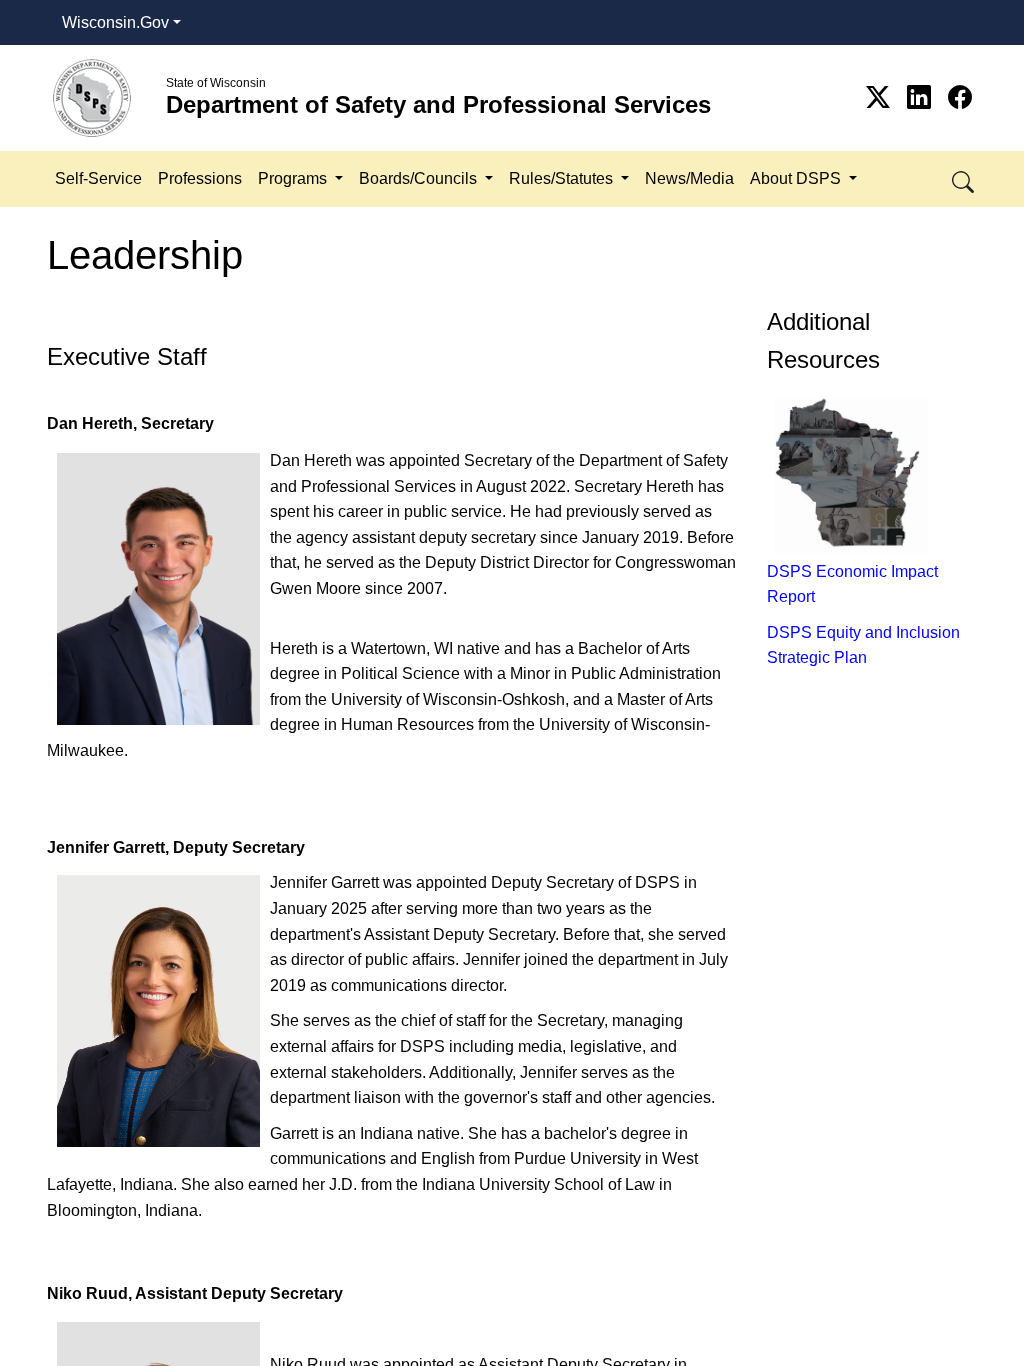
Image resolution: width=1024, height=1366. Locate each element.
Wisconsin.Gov (115, 22)
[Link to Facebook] (960, 97)
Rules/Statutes (563, 178)
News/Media (689, 178)
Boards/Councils (420, 178)
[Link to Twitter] (881, 97)
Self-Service (98, 178)
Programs (294, 178)
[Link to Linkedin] (922, 97)
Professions (200, 178)
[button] (964, 178)
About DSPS (797, 178)
